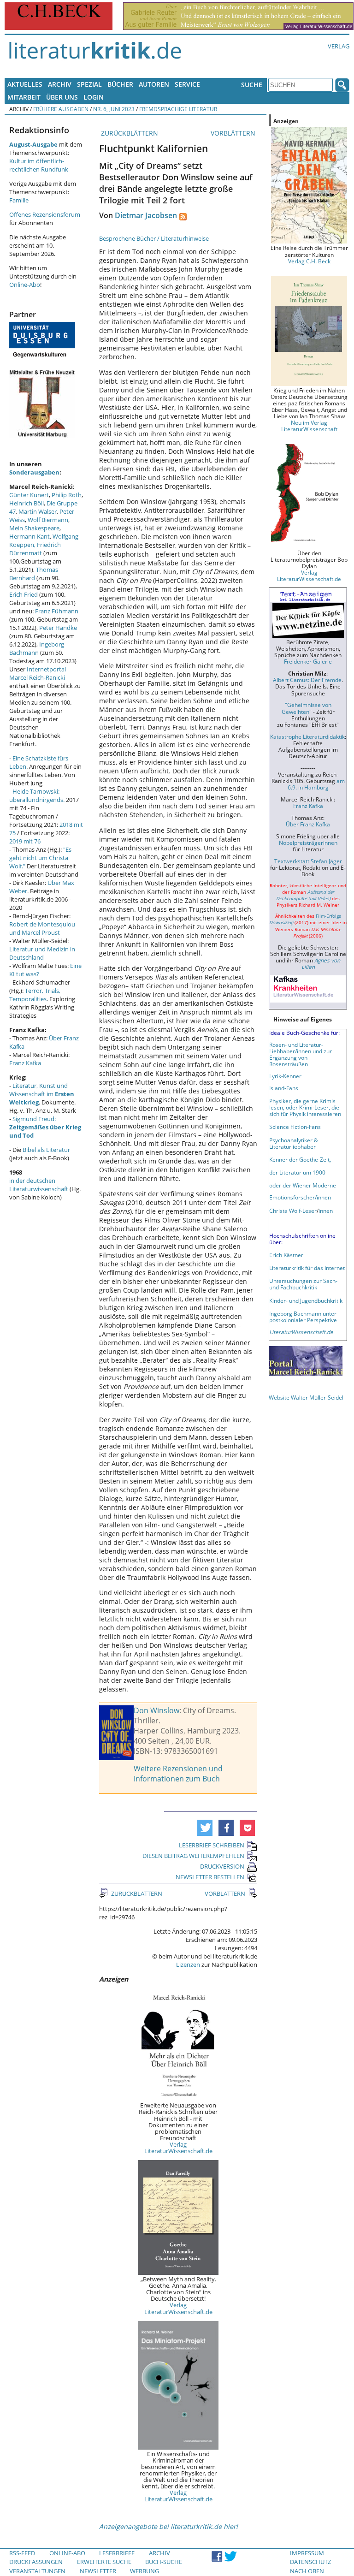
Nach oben (307, 2571)
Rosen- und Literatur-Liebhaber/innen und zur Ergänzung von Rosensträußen (301, 1054)
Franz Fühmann (57, 611)
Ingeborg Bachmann (37, 648)
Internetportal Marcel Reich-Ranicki (38, 673)
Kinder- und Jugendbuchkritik (306, 1300)
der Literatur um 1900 (297, 1172)
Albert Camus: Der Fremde (307, 680)
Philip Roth (67, 495)
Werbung (145, 2571)
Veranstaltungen (37, 2571)
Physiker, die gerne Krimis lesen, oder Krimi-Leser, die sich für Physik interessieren (305, 1107)
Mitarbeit (24, 97)
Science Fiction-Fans (295, 1127)
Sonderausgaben (34, 472)
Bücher (120, 84)
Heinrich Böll (27, 503)
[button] (205, 1828)
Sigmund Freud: (45, 1127)
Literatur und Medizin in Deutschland (42, 953)
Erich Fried (24, 594)
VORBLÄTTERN (234, 133)
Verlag (339, 46)
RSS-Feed (22, 2553)
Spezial (89, 84)
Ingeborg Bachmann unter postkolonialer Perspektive (303, 1317)
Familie (19, 200)
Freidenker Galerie (308, 661)
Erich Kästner (286, 1255)
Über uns (62, 97)
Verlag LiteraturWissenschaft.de (178, 2148)
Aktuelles (25, 84)
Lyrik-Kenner (285, 1076)
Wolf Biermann (48, 520)
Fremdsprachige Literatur (178, 109)
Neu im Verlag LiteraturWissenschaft (309, 426)
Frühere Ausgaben (61, 109)
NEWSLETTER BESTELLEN (210, 1877)
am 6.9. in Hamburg (316, 784)
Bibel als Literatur (46, 1150)
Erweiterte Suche (104, 2562)
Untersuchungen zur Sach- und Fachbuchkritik (303, 1284)
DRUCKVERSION (222, 1866)
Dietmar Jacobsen (146, 215)
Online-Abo (25, 285)
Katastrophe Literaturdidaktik (307, 736)
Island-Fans (284, 1088)
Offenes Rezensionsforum (45, 214)
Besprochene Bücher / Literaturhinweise (154, 238)
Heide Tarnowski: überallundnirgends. (37, 795)
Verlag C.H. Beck (309, 261)
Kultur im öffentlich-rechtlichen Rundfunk (39, 165)
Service (187, 84)
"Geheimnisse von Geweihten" (307, 708)
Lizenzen (188, 1965)
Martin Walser (38, 511)
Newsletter (98, 2571)
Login (94, 97)
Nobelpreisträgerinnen (308, 843)
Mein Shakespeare (34, 528)
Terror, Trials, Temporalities (35, 995)
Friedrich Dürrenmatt (35, 549)
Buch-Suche (164, 2562)
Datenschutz (310, 2562)
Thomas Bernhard (34, 574)
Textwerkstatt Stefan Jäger (308, 861)
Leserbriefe (117, 2553)
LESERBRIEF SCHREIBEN (212, 1845)
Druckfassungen (36, 2562)
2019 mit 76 (25, 841)
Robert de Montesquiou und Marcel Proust (42, 928)
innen (326, 1211)
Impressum (307, 2553)
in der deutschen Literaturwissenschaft (39, 1185)
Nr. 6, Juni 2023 (114, 109)
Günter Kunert (29, 495)
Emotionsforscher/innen (300, 1197)
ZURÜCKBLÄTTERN (129, 133)
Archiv (60, 84)
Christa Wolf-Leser (293, 1211)
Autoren (154, 84)
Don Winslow (156, 1710)
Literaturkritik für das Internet (307, 1268)
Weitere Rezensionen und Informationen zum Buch (178, 1774)
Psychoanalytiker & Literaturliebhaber (294, 1143)
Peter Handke (58, 628)
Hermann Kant (29, 536)
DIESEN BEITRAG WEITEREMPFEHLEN (193, 1856)
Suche (252, 85)
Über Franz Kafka (308, 824)
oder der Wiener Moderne (303, 1185)
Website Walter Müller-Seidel (306, 1397)
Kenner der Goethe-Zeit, (300, 1159)
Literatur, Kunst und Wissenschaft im (42, 1094)
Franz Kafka (25, 1063)
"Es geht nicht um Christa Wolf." (40, 858)
